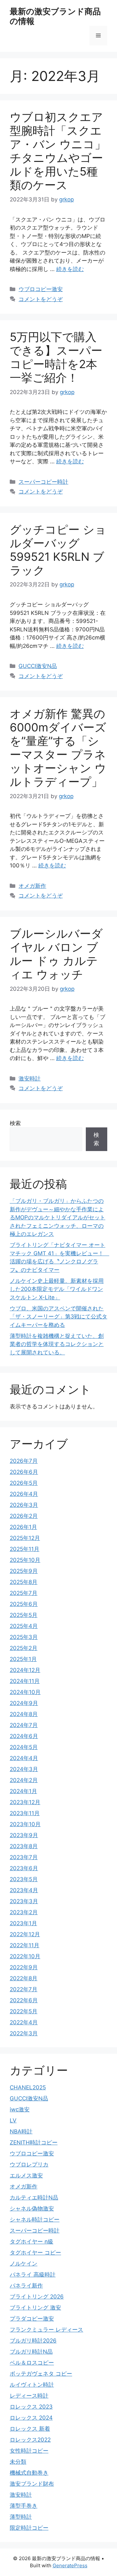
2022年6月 (24, 2000)
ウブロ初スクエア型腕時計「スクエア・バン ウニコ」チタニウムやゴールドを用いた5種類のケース (58, 151)
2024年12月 (25, 1670)
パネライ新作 (26, 2286)
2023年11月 (25, 1813)
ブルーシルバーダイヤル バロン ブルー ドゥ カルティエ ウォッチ (56, 954)
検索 (15, 1123)
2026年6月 (24, 1472)
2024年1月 (23, 1791)
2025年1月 (23, 1659)
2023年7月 (24, 1857)
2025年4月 (24, 1626)
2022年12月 (25, 1934)
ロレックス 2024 (31, 2418)
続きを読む (70, 269)
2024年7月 (24, 1725)
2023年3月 (24, 1901)
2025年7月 (24, 1593)
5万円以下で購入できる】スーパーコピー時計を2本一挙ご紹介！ (56, 357)
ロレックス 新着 (30, 2429)
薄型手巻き (24, 2506)
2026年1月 (23, 1527)
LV (13, 2120)
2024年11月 (25, 1681)
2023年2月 (24, 1912)
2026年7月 (24, 1461)
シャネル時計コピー (35, 2220)
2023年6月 (24, 1868)
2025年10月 (25, 1560)
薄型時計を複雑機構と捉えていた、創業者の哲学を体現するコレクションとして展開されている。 (57, 1344)
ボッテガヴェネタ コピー (41, 2374)
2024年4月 (24, 1758)
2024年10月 (25, 1692)
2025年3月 (24, 1637)
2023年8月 (24, 1846)
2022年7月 (24, 1989)
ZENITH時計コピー (34, 2142)
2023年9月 (24, 1835)
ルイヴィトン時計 (32, 2385)
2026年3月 (24, 1505)
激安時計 (30, 1079)
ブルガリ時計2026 (33, 2341)
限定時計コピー (29, 2528)
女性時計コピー (29, 2451)
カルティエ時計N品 (34, 2198)
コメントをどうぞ (41, 299)
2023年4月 (24, 1890)
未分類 (18, 2462)
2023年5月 (24, 1879)
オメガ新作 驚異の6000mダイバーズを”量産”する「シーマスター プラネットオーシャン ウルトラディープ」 (58, 748)
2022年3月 (24, 2033)
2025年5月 (24, 1615)
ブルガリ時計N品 (31, 2352)
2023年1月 (23, 1923)
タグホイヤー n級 (32, 2242)
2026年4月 (24, 1494)
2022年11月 (25, 1945)
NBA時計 (21, 2131)
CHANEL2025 (28, 2087)
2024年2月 (24, 1780)
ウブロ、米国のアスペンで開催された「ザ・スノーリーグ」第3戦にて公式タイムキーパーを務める (58, 1317)
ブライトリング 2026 (37, 2297)
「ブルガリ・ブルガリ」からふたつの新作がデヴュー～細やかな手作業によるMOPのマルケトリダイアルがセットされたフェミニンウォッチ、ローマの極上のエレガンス (58, 1217)
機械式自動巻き (29, 2473)
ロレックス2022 (30, 2440)
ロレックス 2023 (31, 2407)
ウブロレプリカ (29, 2164)
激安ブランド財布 (32, 2484)
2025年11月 (25, 1549)
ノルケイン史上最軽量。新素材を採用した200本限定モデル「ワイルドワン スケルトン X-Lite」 (57, 1289)
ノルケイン (24, 2264)
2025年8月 (24, 1582)
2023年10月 (25, 1824)
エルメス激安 (26, 2175)
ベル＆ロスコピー (32, 2363)
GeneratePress (70, 2565)
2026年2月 (24, 1516)
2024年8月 (24, 1714)
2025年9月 (24, 1571)
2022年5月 (24, 2011)
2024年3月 (24, 1769)
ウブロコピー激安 (41, 289)
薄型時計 (21, 2517)
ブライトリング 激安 (35, 2308)
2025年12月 (25, 1538)
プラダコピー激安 (32, 2319)
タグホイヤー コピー (35, 2253)
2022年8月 (24, 1978)
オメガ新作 (32, 886)
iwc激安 (20, 2109)
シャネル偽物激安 (32, 2209)
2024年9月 (24, 1703)
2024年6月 (24, 1736)
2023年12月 (25, 1802)
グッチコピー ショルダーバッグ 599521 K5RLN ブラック (58, 550)
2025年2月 (24, 1648)
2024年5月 (24, 1747)
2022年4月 (24, 2022)
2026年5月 (24, 1483)
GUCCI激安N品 (38, 666)
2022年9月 (24, 1967)
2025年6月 (24, 1604)
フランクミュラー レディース (46, 2330)
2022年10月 (25, 1956)
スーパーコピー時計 (43, 482)
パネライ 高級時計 (33, 2275)
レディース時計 (29, 2396)
